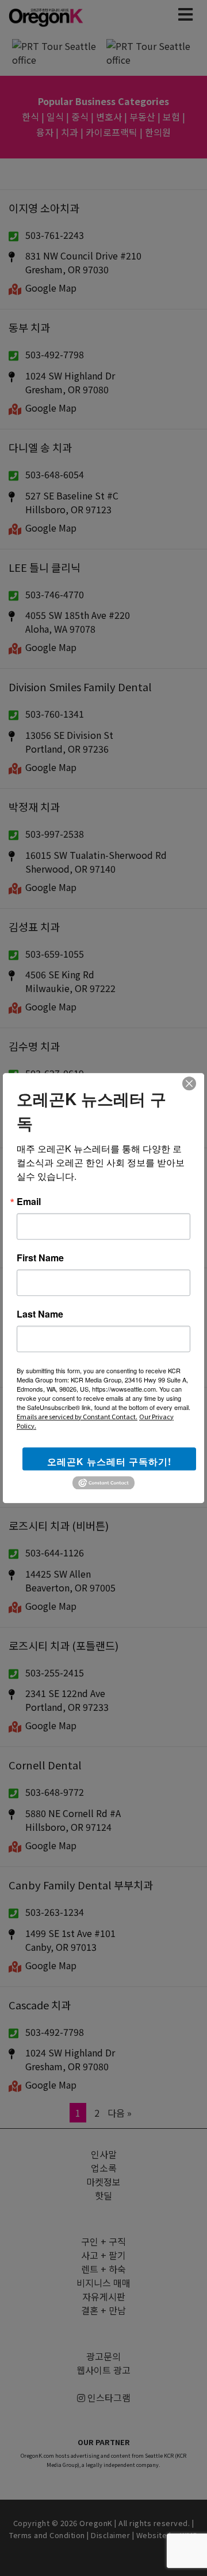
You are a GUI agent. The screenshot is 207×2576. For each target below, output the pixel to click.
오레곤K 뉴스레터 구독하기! (109, 1461)
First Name (40, 1258)
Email (29, 1202)
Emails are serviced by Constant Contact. (77, 1416)
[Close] (189, 1083)
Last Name (40, 1314)
